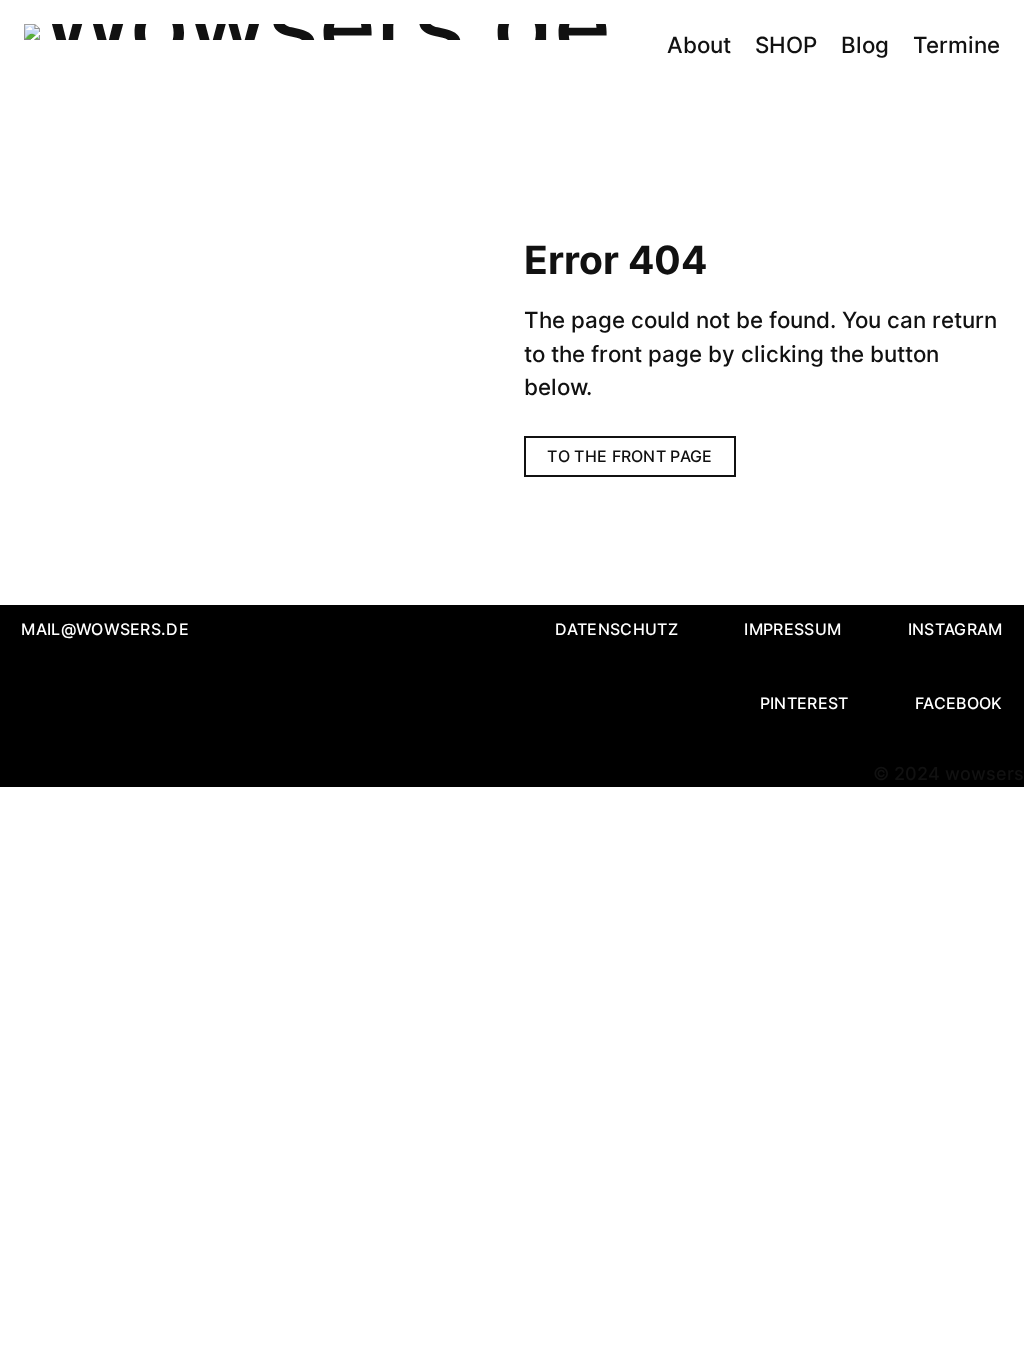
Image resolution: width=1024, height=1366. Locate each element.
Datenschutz (616, 629)
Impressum (792, 629)
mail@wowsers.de (105, 629)
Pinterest (804, 703)
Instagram (955, 629)
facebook (959, 703)
